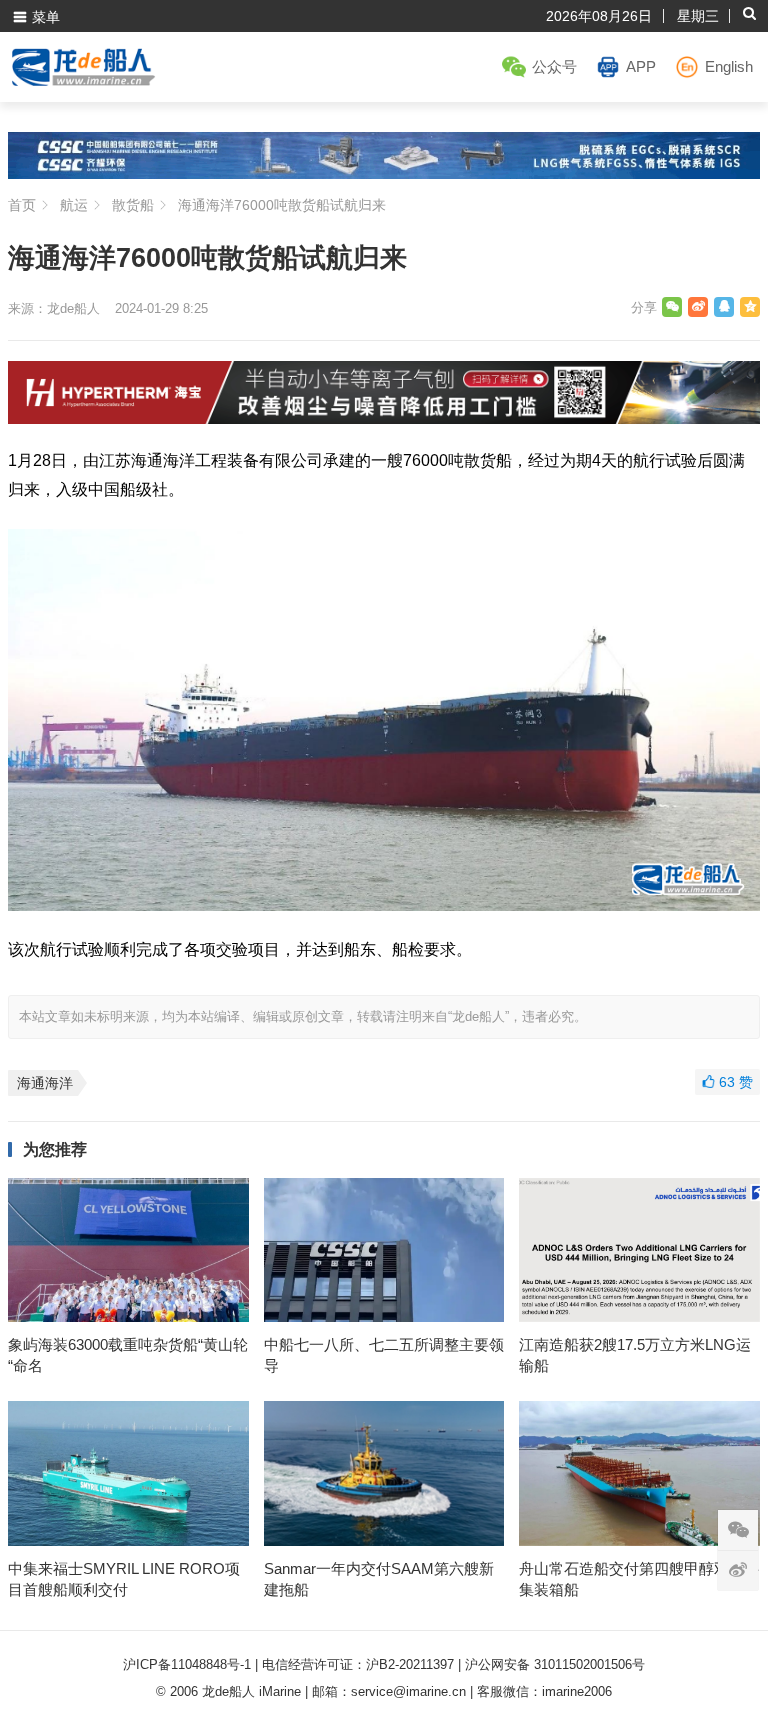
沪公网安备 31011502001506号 (555, 1664)
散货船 (133, 205)
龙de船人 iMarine (251, 1691)
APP (641, 66)
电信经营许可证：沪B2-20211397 (358, 1664)
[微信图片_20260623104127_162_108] (384, 418)
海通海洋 (45, 1083)
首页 (22, 205)
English (729, 66)
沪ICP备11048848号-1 (187, 1664)
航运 (74, 205)
